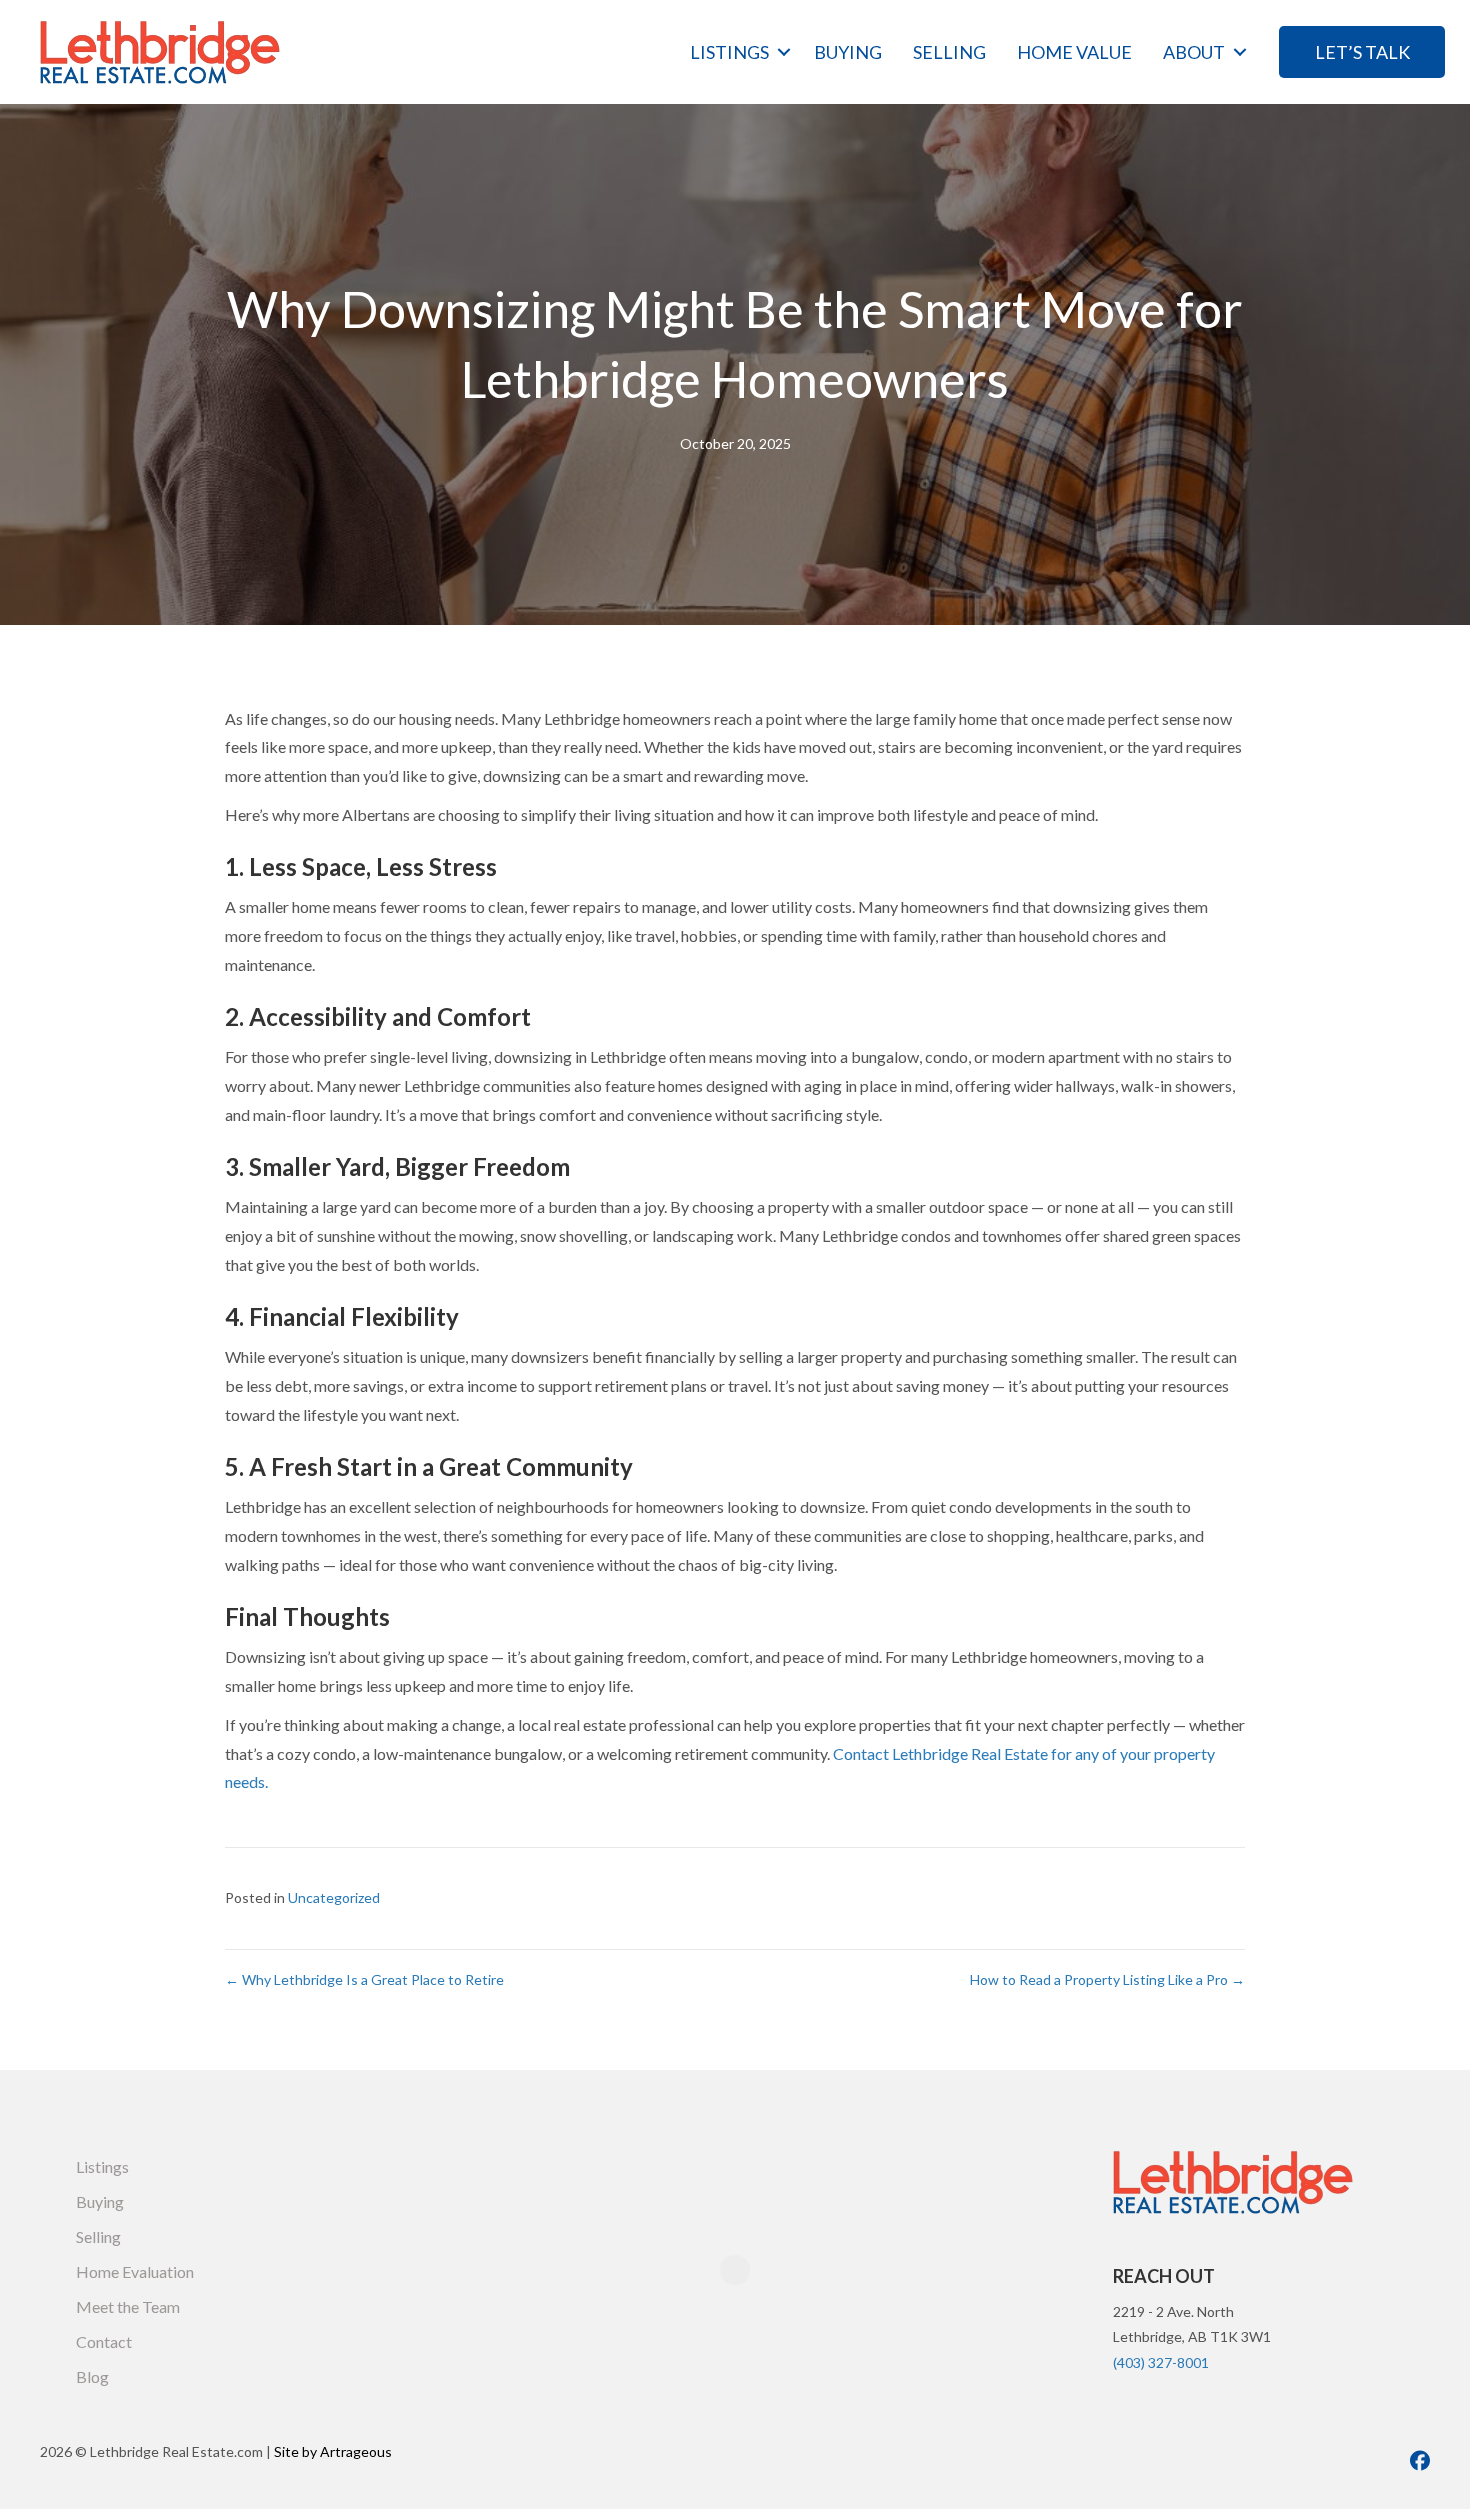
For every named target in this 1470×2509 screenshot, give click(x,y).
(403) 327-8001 (1161, 2362)
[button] (783, 52)
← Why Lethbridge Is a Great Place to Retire (364, 1979)
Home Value (1074, 52)
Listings (729, 52)
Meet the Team (128, 2306)
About (1194, 52)
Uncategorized (334, 1897)
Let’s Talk (1362, 52)
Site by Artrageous (333, 2451)
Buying (848, 52)
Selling (949, 52)
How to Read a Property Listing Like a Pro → (1107, 1979)
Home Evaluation (135, 2271)
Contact (104, 2341)
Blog (92, 2376)
